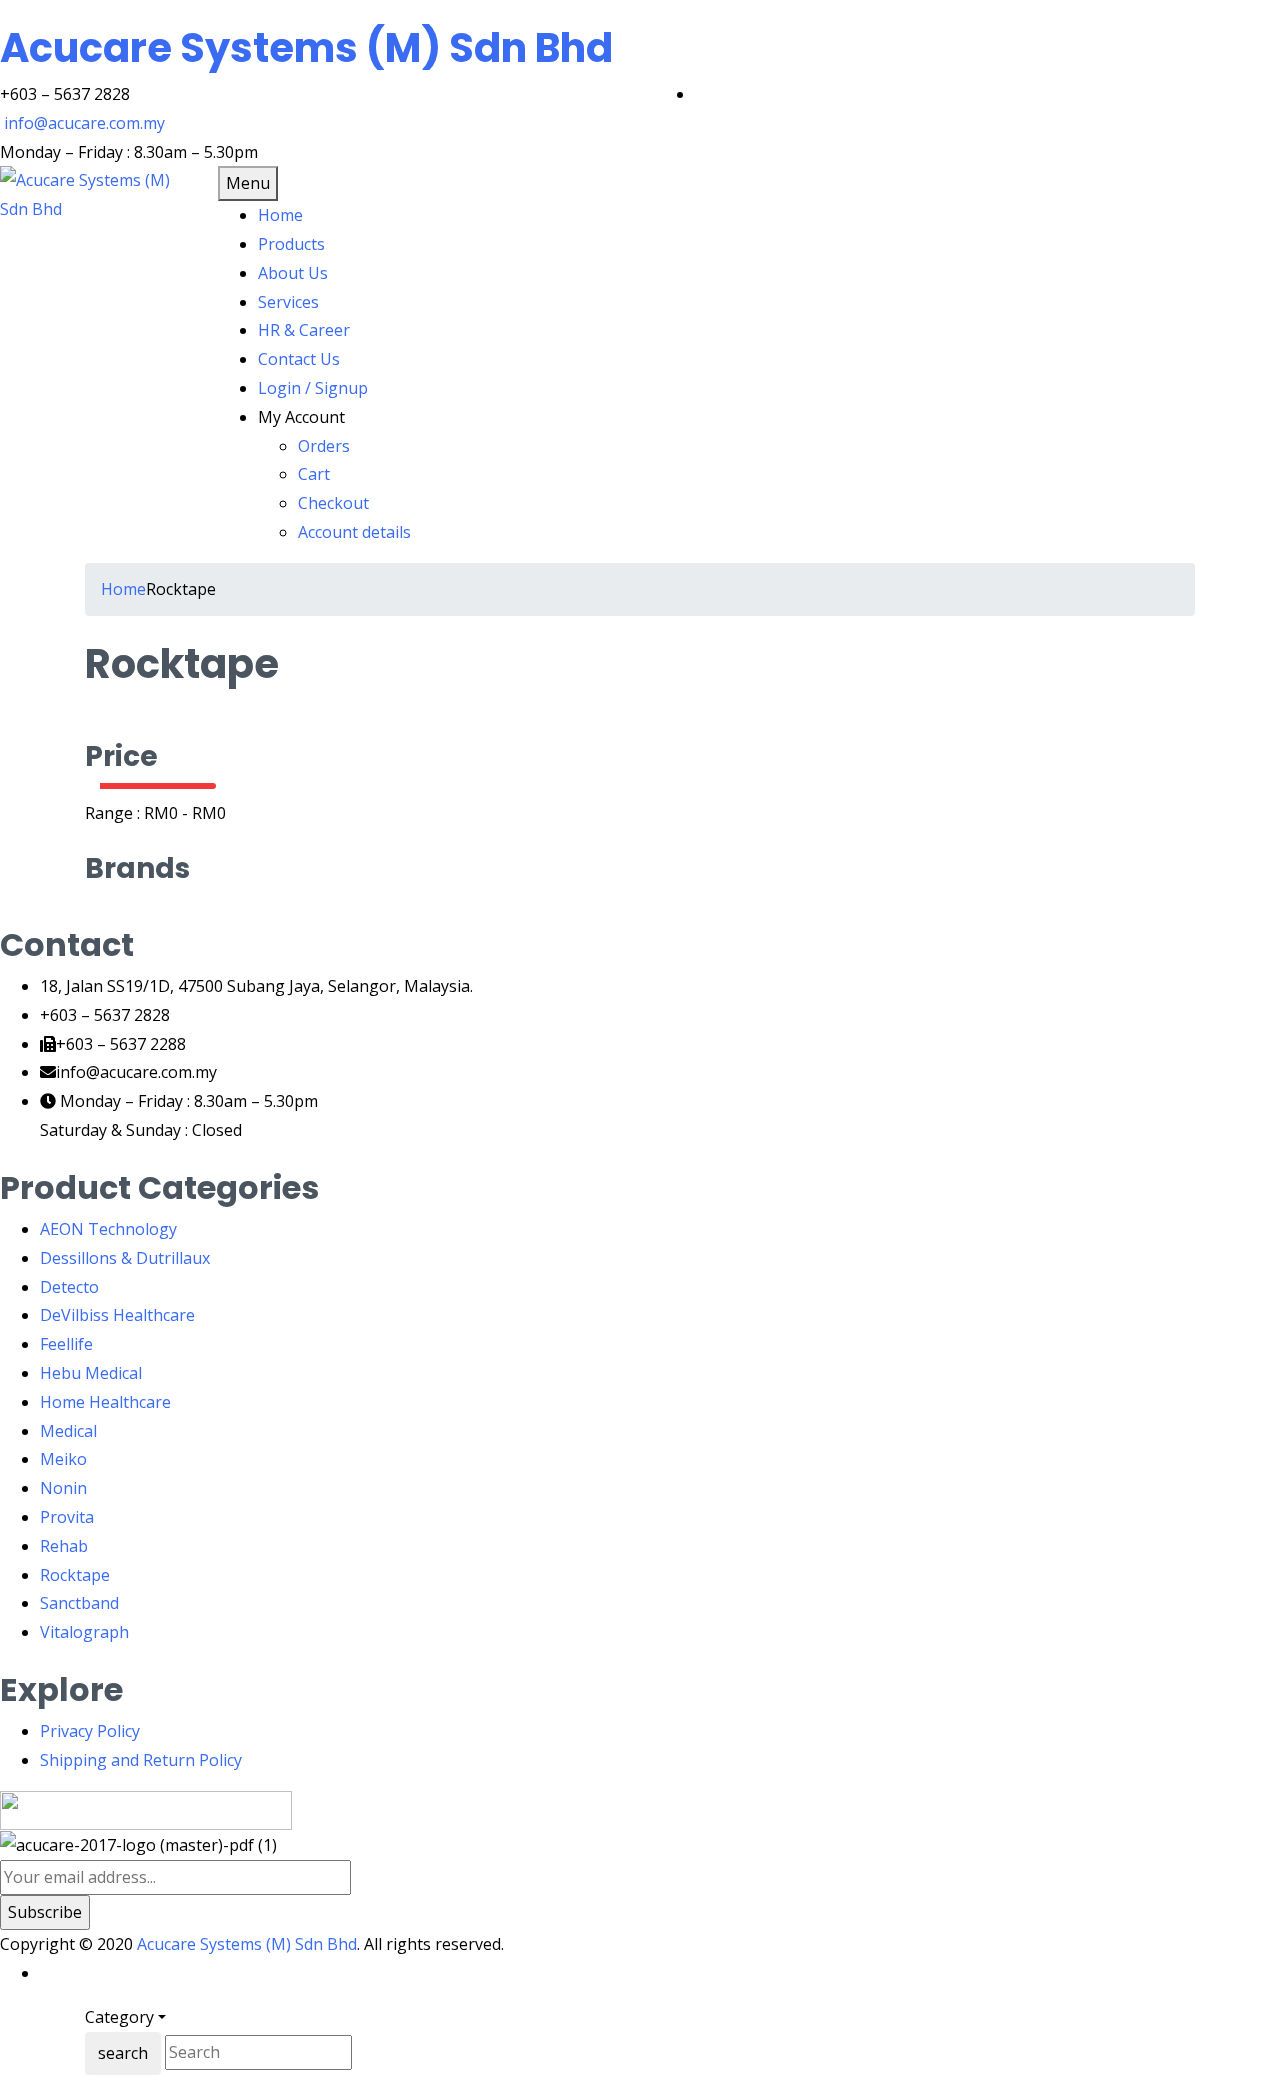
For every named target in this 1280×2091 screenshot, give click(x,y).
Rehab (64, 1546)
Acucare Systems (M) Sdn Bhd (306, 48)
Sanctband (79, 1603)
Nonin (63, 1488)
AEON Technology (108, 1229)
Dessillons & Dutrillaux (125, 1258)
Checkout (333, 503)
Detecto (69, 1287)
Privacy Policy (90, 1731)
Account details (354, 532)
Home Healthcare (105, 1402)
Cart (314, 474)
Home (123, 589)
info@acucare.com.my (84, 123)
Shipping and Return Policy (141, 1760)
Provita (67, 1517)
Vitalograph (84, 1632)
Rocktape (75, 1575)
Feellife (66, 1344)
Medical (68, 1431)
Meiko (63, 1459)
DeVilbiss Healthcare (117, 1315)
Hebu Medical (91, 1373)
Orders (324, 446)
